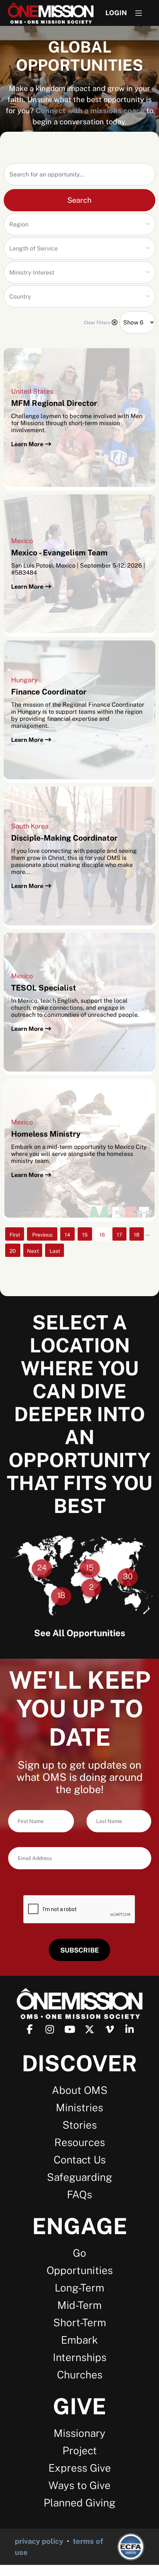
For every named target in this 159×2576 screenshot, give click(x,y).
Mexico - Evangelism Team (59, 553)
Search (79, 200)
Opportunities (80, 2270)
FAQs (79, 2194)
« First (15, 1236)
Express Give (80, 2468)
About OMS (80, 2090)
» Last (55, 1252)
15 (85, 1235)
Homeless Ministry (46, 1134)
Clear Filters (97, 323)
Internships (80, 2357)
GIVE (79, 2406)
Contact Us (80, 2160)
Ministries (79, 2107)
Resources (80, 2142)
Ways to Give (79, 2485)
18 (137, 1235)
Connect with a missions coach (90, 111)
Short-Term (80, 2322)
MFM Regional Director (54, 403)
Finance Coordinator (49, 692)
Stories (80, 2125)
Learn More (27, 444)
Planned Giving (79, 2503)
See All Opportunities (80, 1633)
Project (80, 2450)
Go (79, 2253)
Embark (79, 2340)
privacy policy (39, 2541)
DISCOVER (79, 2063)
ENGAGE (80, 2226)
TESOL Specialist (44, 988)
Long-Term (79, 2288)
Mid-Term (79, 2305)
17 (119, 1235)
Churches (80, 2375)
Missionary (79, 2433)
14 (67, 1235)
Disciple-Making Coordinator (64, 838)
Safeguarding (79, 2177)
